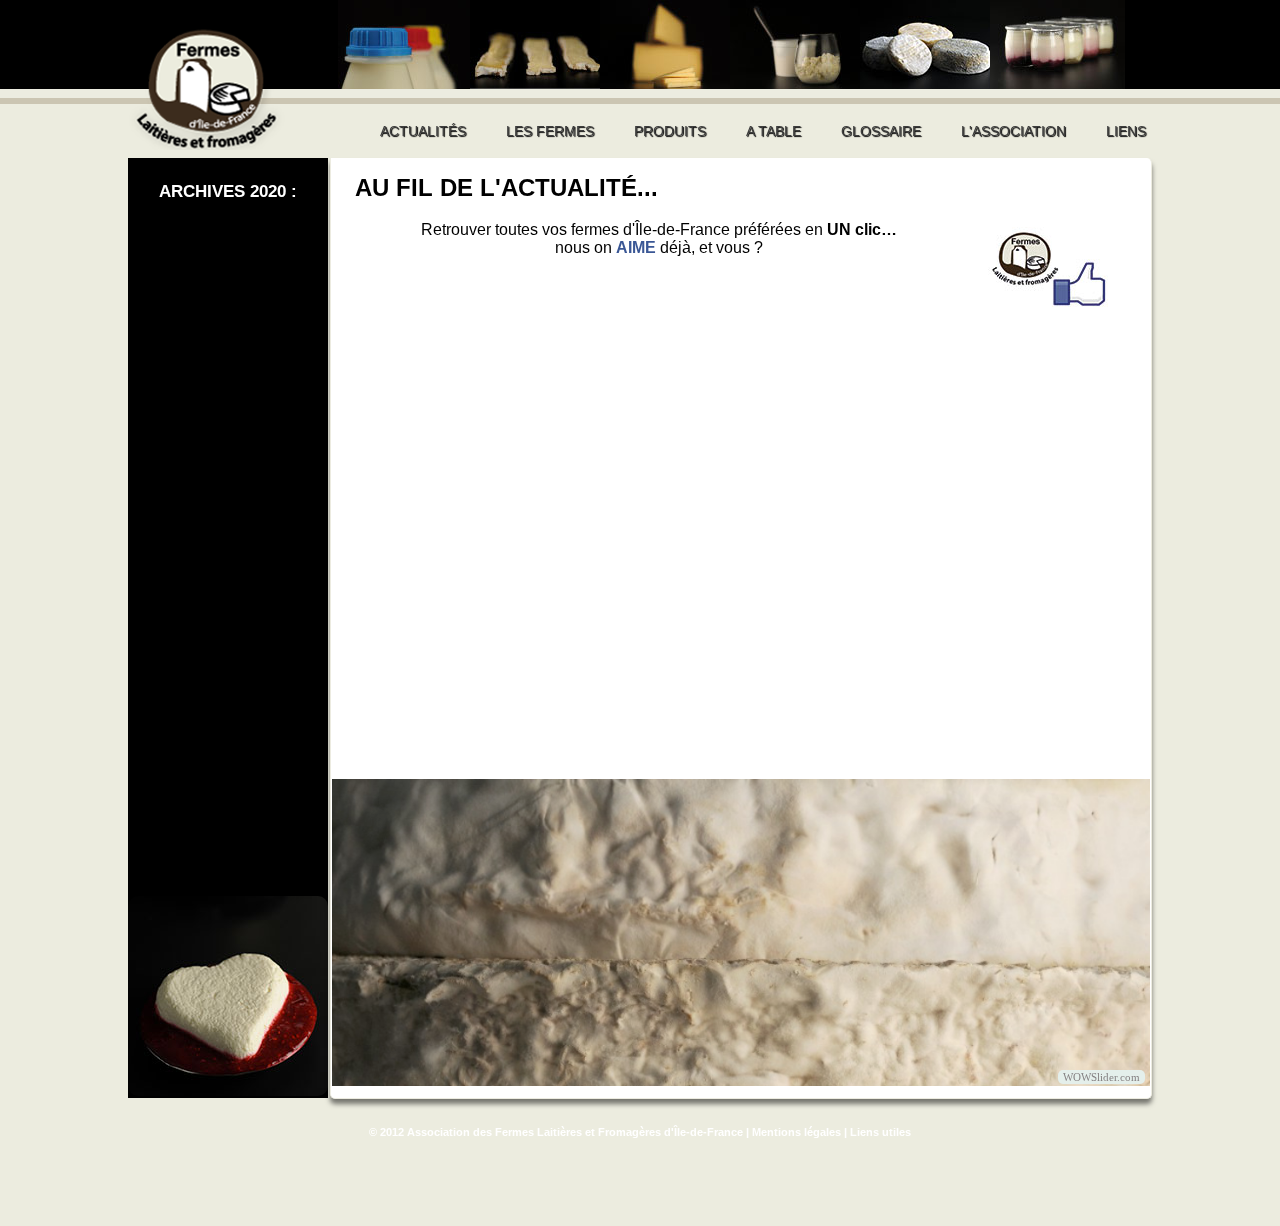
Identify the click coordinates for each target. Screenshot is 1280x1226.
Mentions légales (796, 1132)
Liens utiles (880, 1132)
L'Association (1013, 131)
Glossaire (881, 131)
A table (773, 131)
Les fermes (550, 131)
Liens (1126, 131)
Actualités (423, 131)
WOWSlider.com (1101, 1077)
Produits (670, 131)
